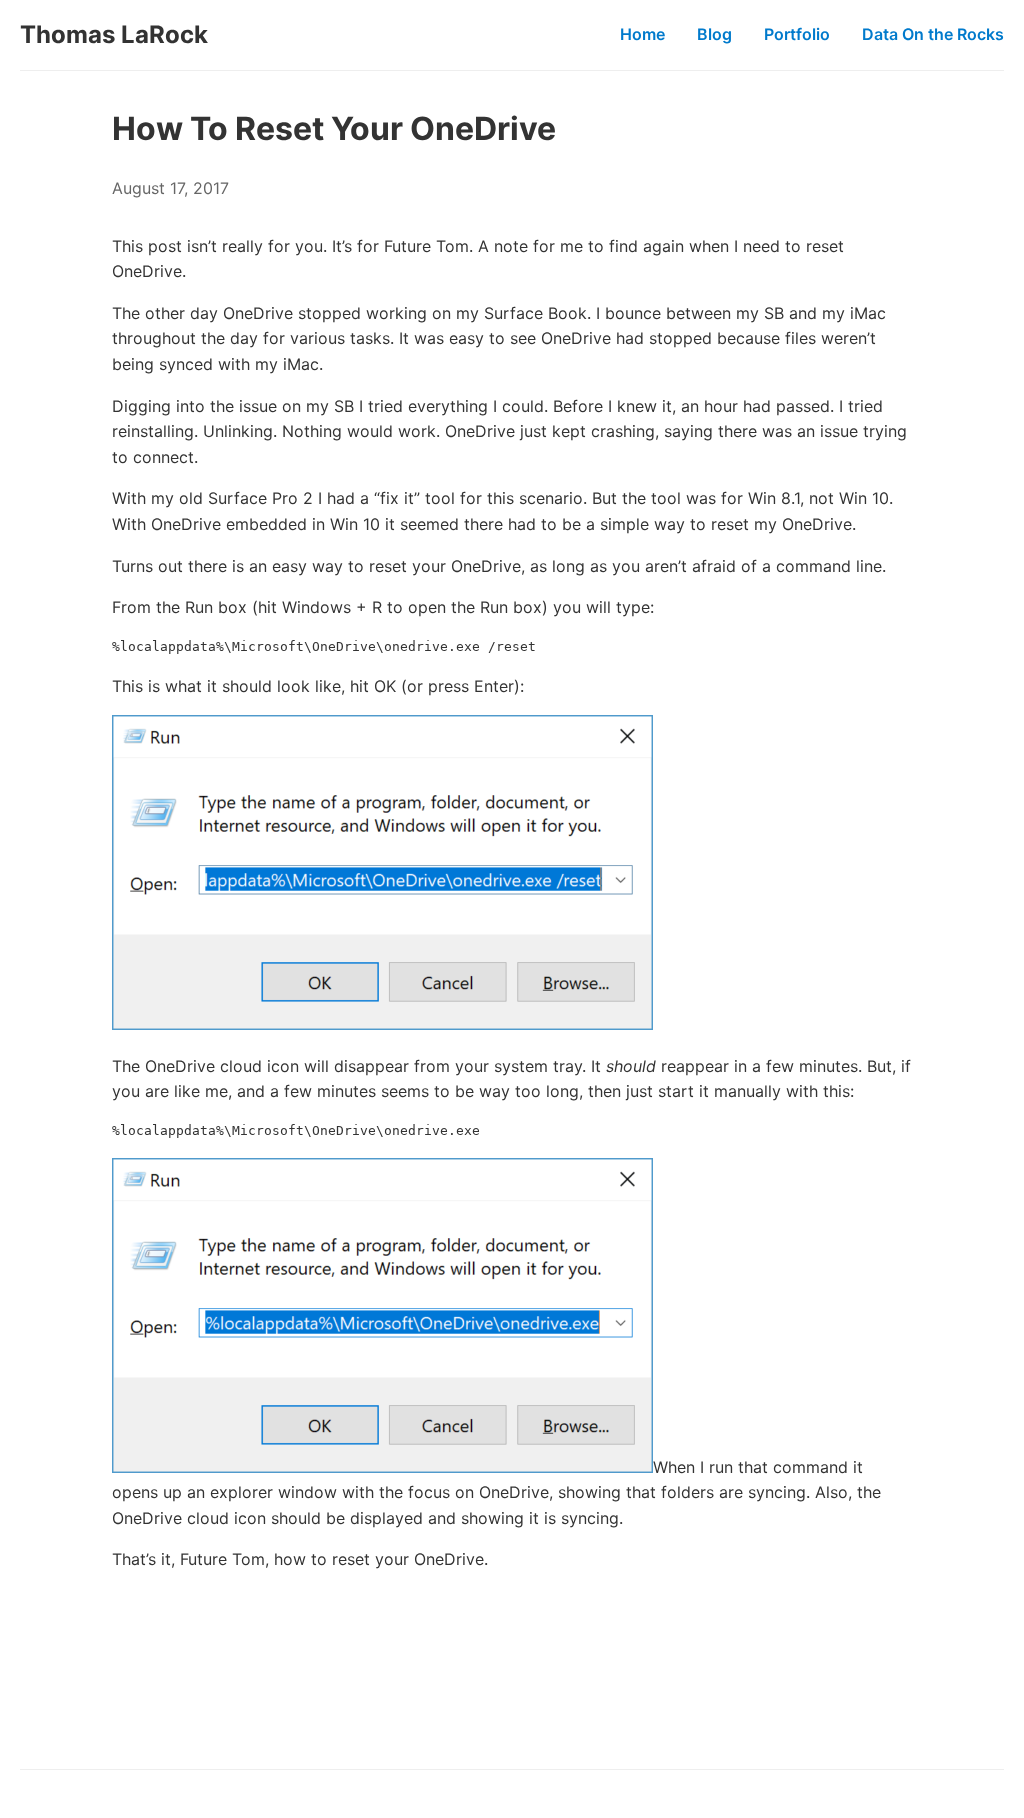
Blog (714, 34)
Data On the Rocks (933, 34)
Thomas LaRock (114, 34)
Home (642, 34)
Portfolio (797, 34)
